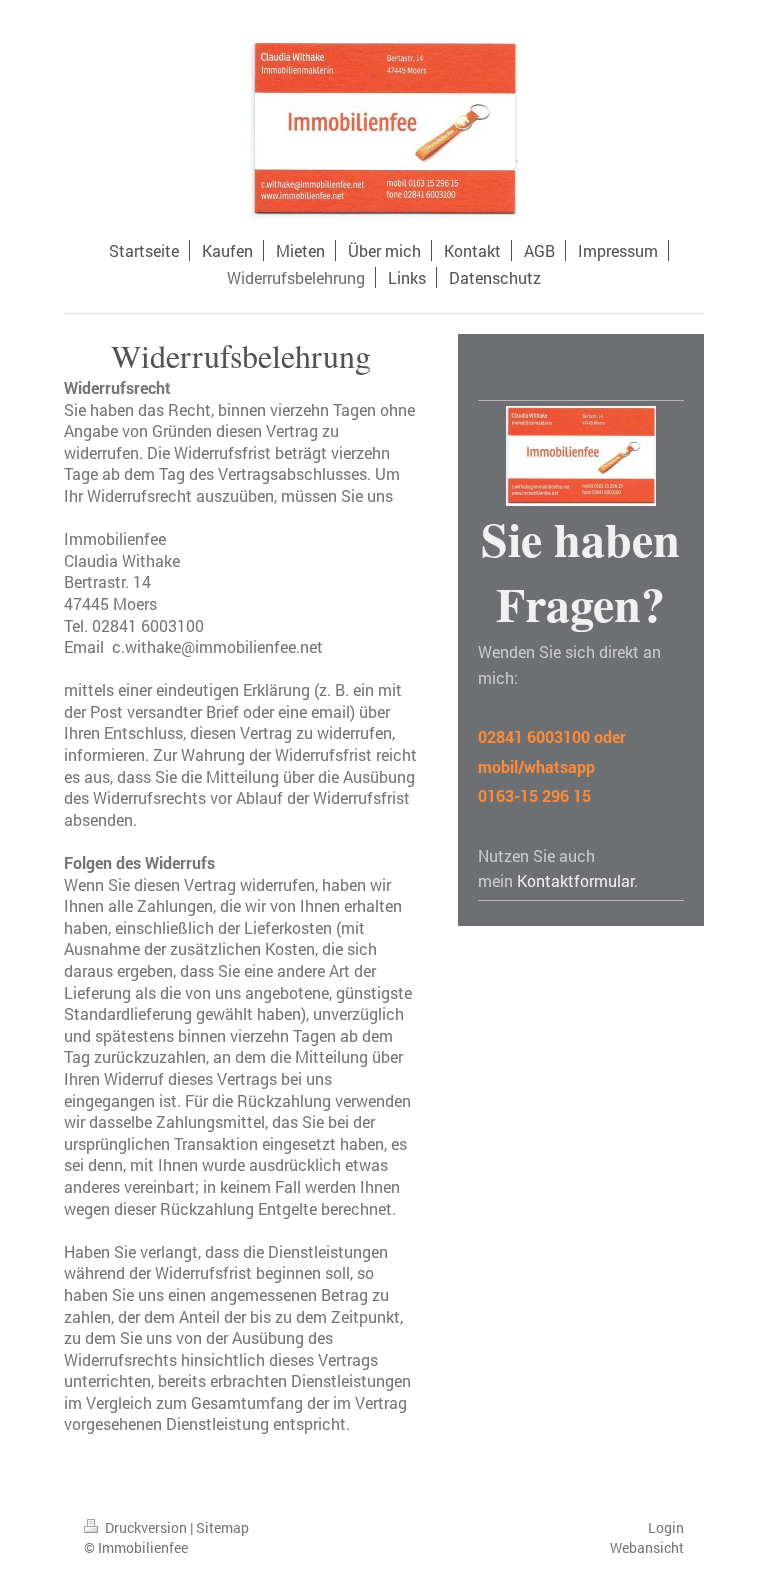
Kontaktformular (575, 880)
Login (666, 1527)
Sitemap (222, 1527)
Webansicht (647, 1547)
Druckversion (146, 1527)
